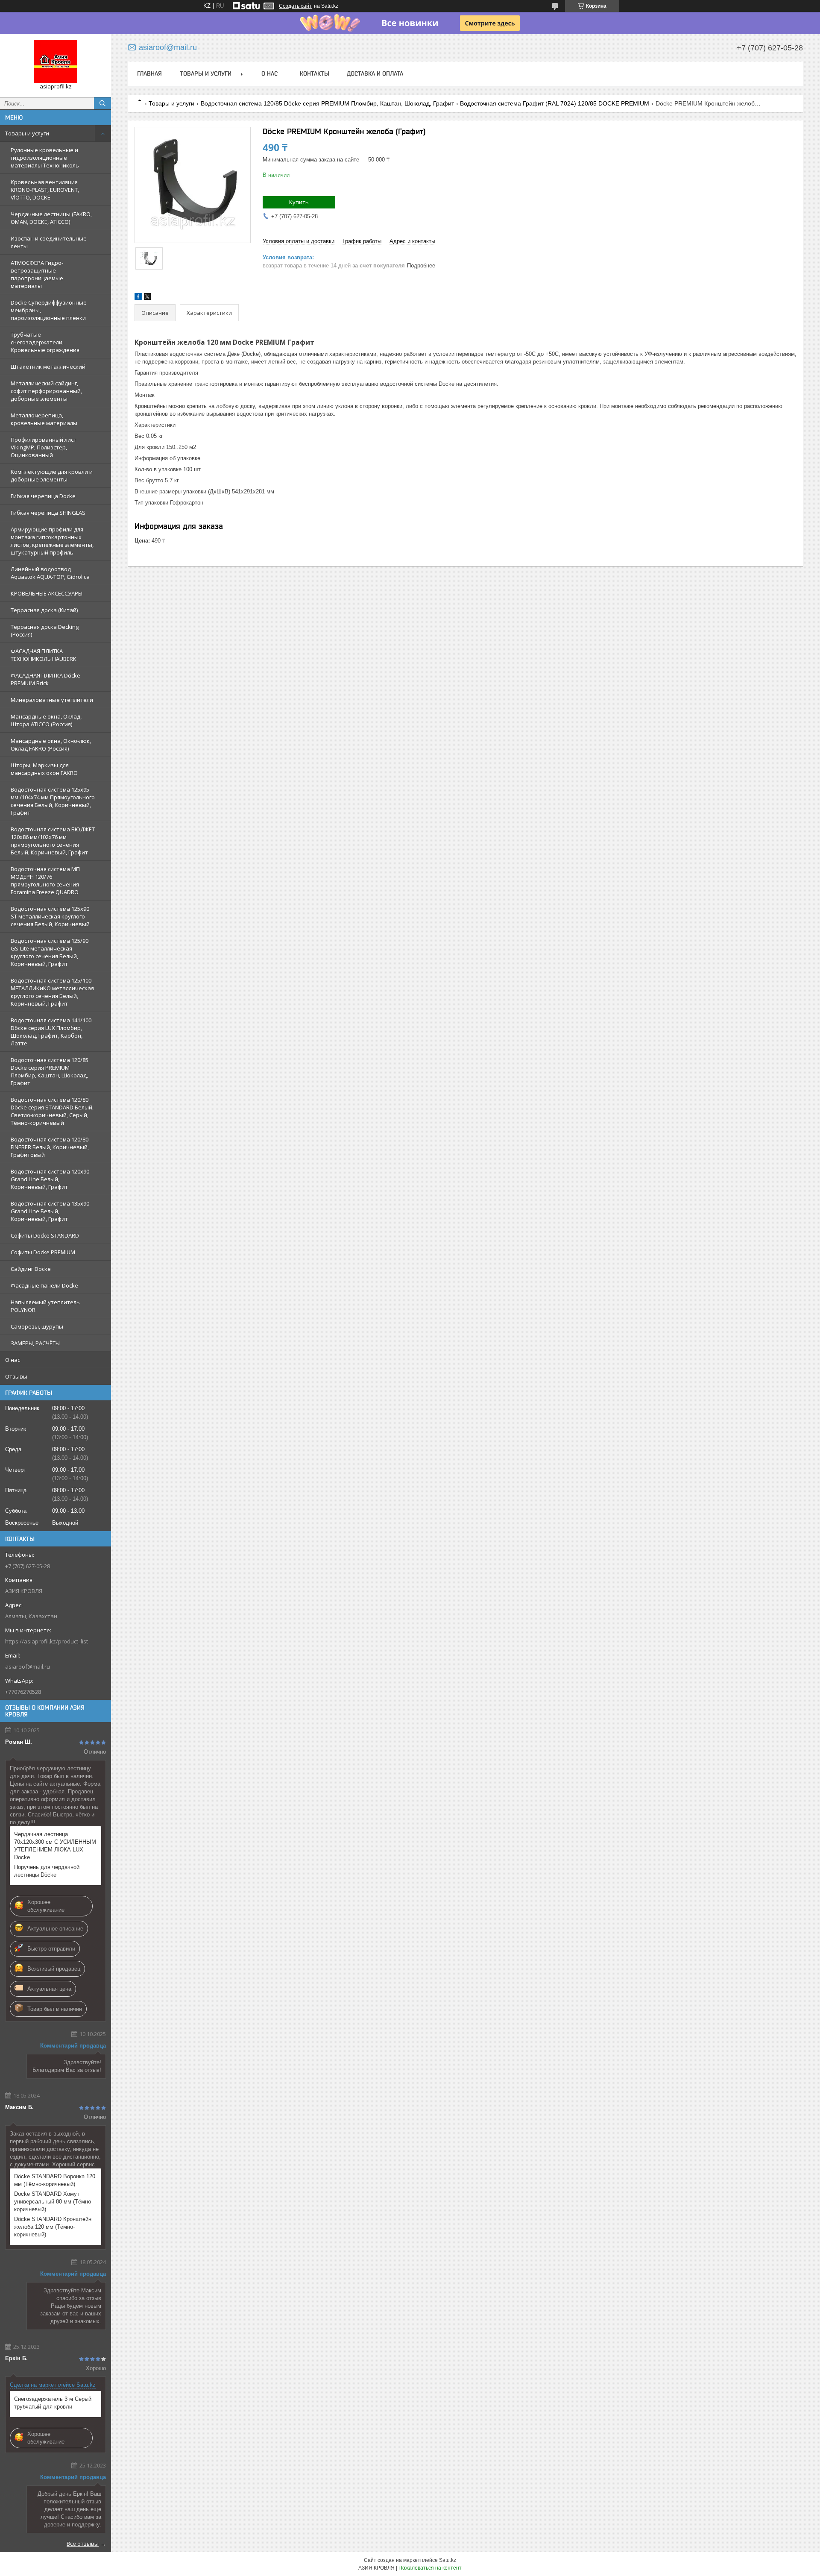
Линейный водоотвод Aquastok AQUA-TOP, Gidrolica (50, 573)
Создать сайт (295, 6)
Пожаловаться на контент (430, 2568)
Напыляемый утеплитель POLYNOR (45, 1306)
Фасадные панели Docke (44, 1285)
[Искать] (102, 103)
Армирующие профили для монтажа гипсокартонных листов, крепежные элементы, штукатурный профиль (52, 541)
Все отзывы (83, 2544)
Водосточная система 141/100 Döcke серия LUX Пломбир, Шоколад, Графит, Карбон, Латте (51, 1032)
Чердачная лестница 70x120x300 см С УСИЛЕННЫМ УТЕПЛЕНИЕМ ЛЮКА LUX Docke (55, 1846)
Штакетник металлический (48, 367)
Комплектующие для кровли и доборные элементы (52, 475)
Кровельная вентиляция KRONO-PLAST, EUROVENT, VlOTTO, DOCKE (45, 190)
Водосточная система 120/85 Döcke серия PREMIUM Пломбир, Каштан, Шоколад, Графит (50, 1071)
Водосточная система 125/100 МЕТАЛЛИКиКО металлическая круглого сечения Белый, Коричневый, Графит (52, 992)
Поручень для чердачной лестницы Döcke (47, 1871)
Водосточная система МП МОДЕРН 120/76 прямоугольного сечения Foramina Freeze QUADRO (45, 880)
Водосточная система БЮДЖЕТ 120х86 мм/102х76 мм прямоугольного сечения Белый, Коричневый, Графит (53, 841)
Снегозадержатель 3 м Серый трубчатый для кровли (53, 2403)
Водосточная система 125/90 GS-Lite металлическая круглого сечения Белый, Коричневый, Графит (50, 952)
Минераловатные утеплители (52, 700)
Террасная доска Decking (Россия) (45, 631)
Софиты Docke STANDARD (45, 1235)
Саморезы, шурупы (37, 1326)
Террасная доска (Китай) (44, 610)
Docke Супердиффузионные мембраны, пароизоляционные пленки (49, 310)
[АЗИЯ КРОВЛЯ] (56, 62)
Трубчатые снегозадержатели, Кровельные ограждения (45, 342)
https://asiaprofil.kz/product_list (47, 1641)
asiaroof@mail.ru (28, 1666)
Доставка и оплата (375, 73)
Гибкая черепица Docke (43, 496)
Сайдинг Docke (31, 1269)
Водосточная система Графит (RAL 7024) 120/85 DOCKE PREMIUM (555, 103)
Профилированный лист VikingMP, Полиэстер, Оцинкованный (44, 447)
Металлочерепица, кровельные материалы (44, 419)
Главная (149, 73)
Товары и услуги (27, 133)
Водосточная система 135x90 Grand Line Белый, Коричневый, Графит (50, 1211)
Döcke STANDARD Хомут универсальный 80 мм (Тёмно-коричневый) (53, 2202)
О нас (13, 1360)
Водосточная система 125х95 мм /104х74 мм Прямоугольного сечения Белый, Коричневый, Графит (53, 801)
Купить (299, 202)
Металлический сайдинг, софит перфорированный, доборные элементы (46, 391)
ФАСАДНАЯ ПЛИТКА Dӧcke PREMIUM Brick (45, 679)
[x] (147, 298)
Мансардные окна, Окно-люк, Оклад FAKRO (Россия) (51, 745)
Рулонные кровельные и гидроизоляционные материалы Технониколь (45, 158)
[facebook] (138, 298)
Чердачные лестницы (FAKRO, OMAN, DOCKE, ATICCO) (51, 218)
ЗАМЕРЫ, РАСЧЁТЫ (35, 1343)
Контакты (315, 73)
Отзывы (16, 1376)
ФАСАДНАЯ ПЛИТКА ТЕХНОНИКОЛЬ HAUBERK (44, 655)
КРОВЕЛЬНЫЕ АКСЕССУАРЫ (47, 593)
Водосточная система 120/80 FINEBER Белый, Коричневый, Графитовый (50, 1147)
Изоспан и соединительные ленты (49, 242)
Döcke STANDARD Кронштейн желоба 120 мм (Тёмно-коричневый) (53, 2227)
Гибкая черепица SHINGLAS (48, 513)
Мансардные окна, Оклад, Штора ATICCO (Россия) (46, 720)
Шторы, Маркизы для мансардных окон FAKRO (44, 769)
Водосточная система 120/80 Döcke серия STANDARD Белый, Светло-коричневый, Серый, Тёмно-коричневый (52, 1111)
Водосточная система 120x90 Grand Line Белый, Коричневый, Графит (50, 1179)
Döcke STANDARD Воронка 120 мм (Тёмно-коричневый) (55, 2180)
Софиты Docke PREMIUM (43, 1252)
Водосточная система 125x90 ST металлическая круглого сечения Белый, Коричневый (50, 916)
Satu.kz (448, 2560)
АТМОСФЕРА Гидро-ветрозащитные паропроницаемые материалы (37, 274)
